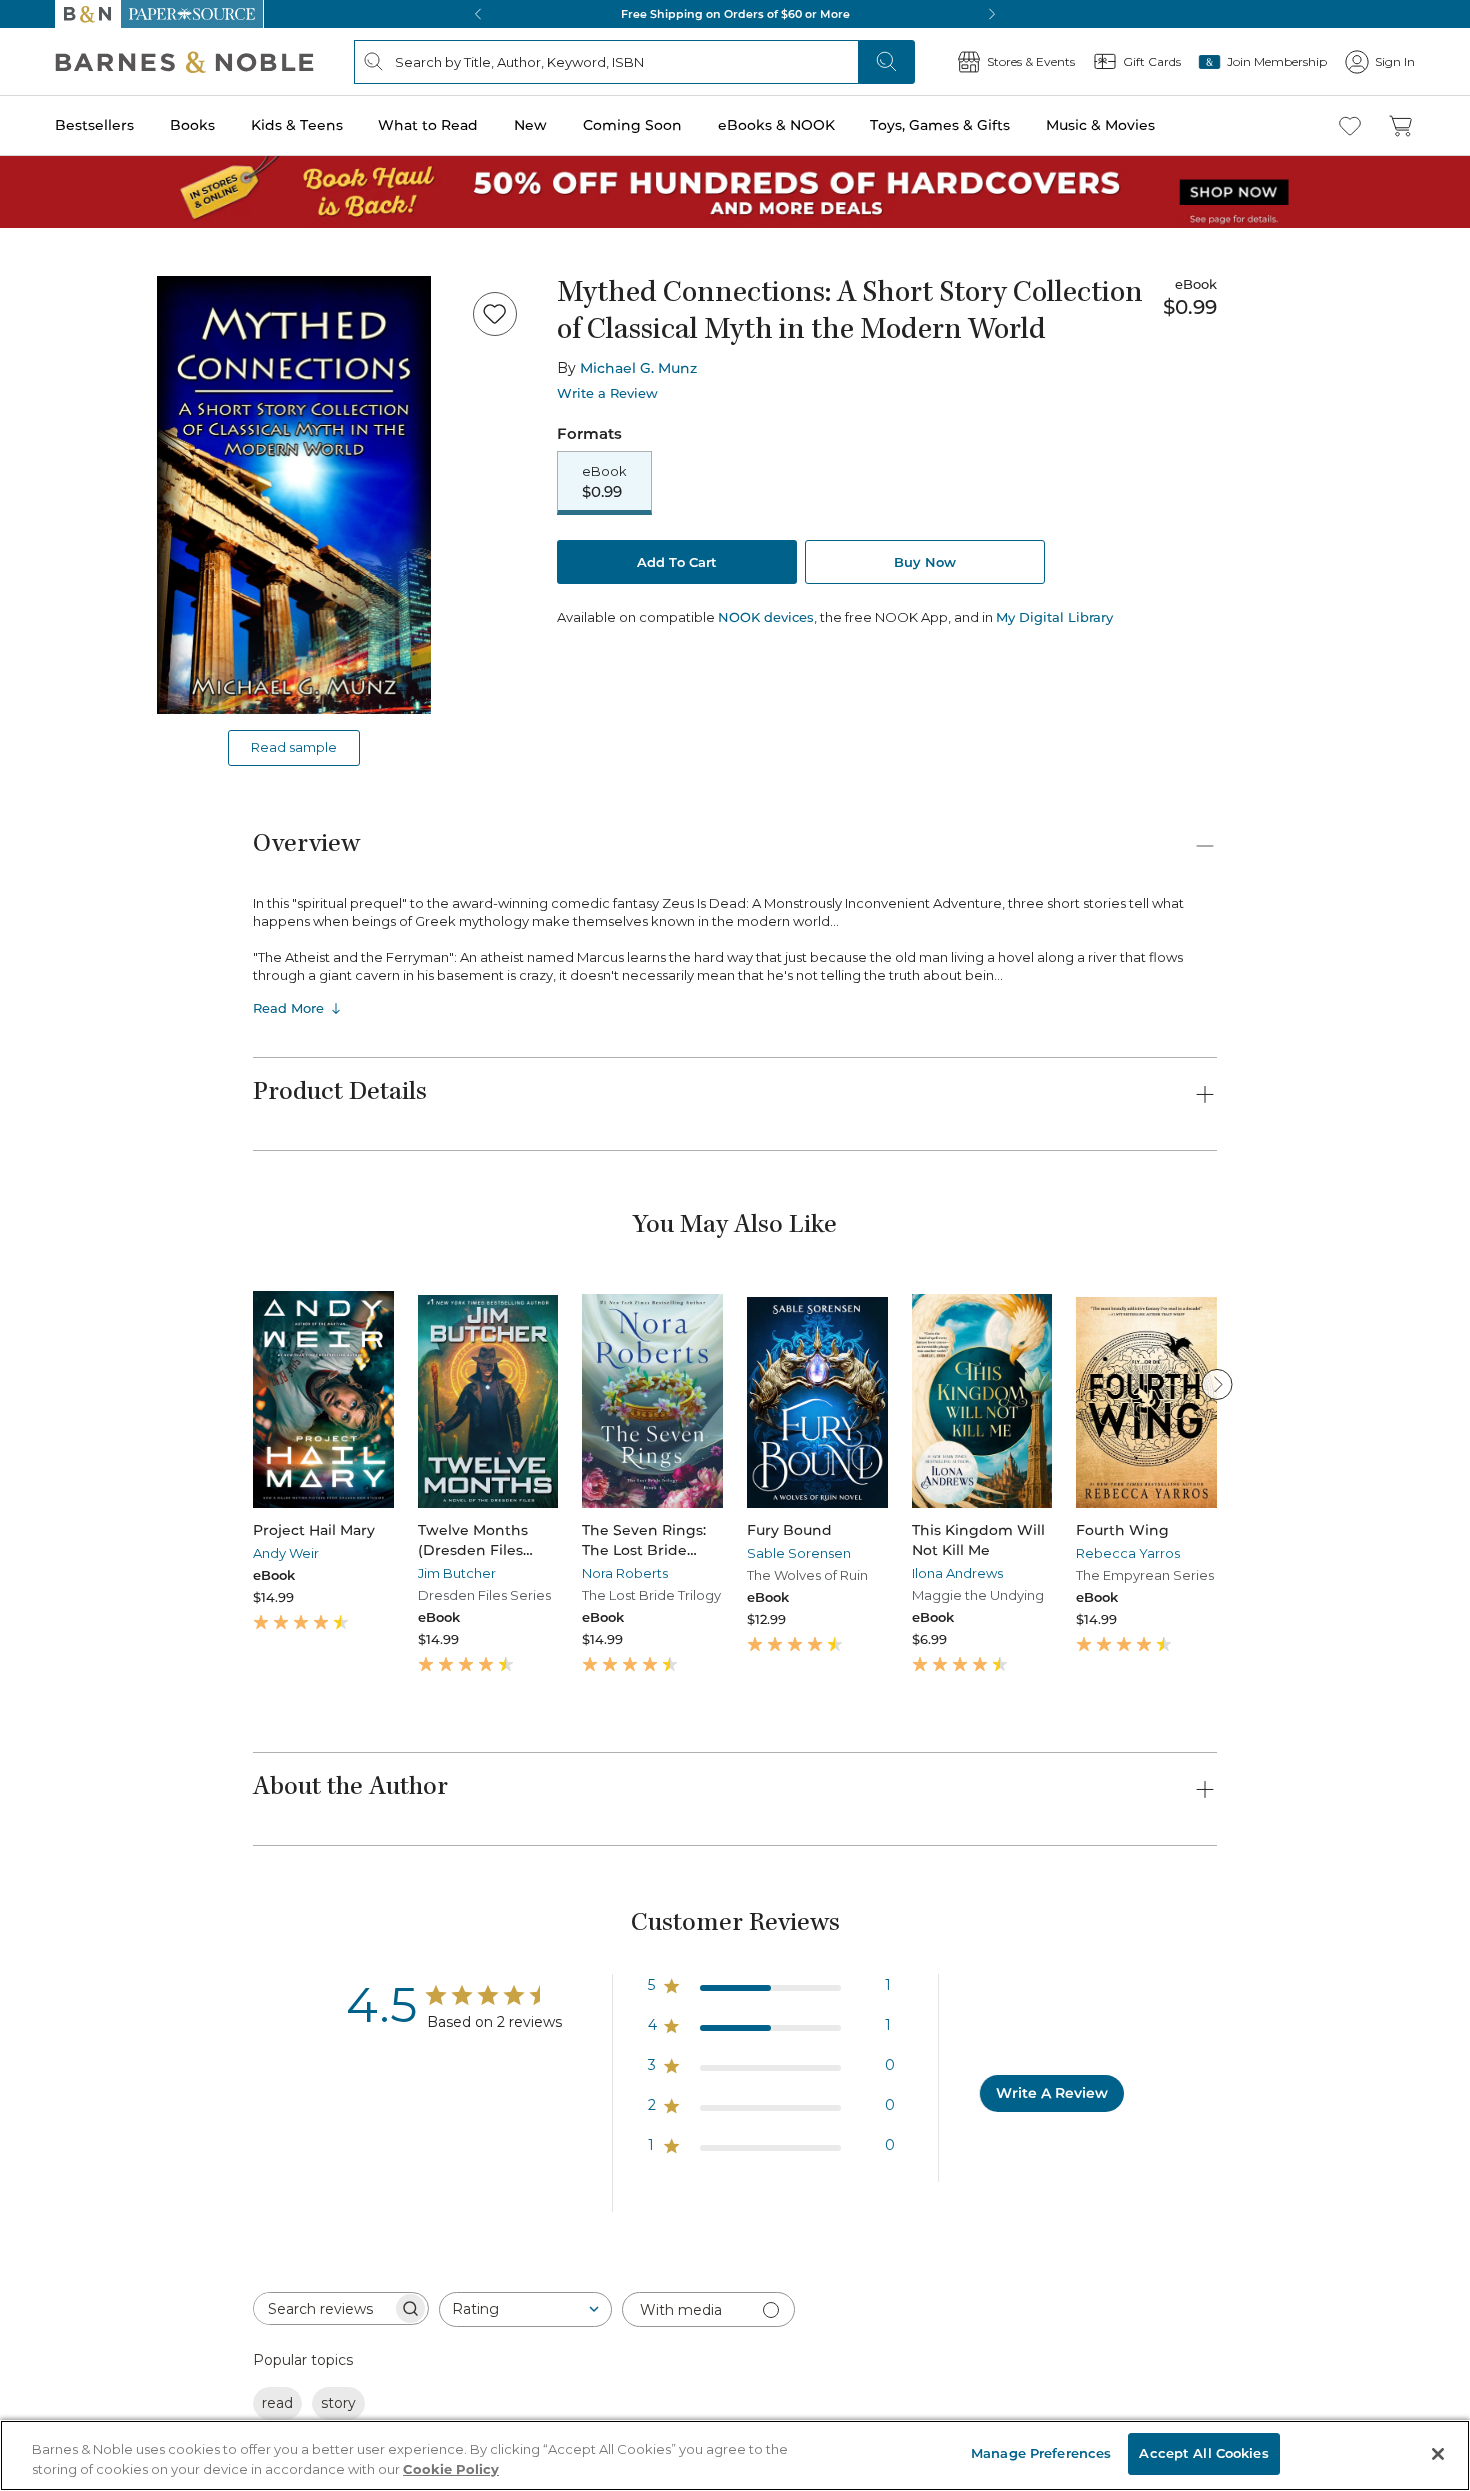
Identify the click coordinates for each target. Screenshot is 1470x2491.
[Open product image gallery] (294, 495)
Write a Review (607, 393)
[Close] (1438, 2454)
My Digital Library (1054, 617)
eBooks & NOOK (776, 125)
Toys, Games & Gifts (940, 125)
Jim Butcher (457, 1573)
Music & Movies (1100, 125)
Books (192, 125)
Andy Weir (286, 1553)
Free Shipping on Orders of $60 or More (735, 14)
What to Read (428, 125)
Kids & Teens (297, 125)
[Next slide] (1217, 1384)
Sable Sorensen (799, 1553)
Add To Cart (677, 562)
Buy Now (925, 562)
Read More (288, 1008)
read (277, 2403)
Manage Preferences (1041, 2453)
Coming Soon (632, 125)
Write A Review (1052, 2093)
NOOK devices (766, 617)
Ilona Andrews (957, 1573)
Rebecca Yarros (1128, 1553)
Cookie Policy (451, 2469)
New (530, 125)
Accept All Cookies (1203, 2453)
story (338, 2403)
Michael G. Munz (638, 368)
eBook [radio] (604, 482)
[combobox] (525, 2309)
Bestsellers (94, 125)
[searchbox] (323, 2308)
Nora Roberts (625, 1573)
